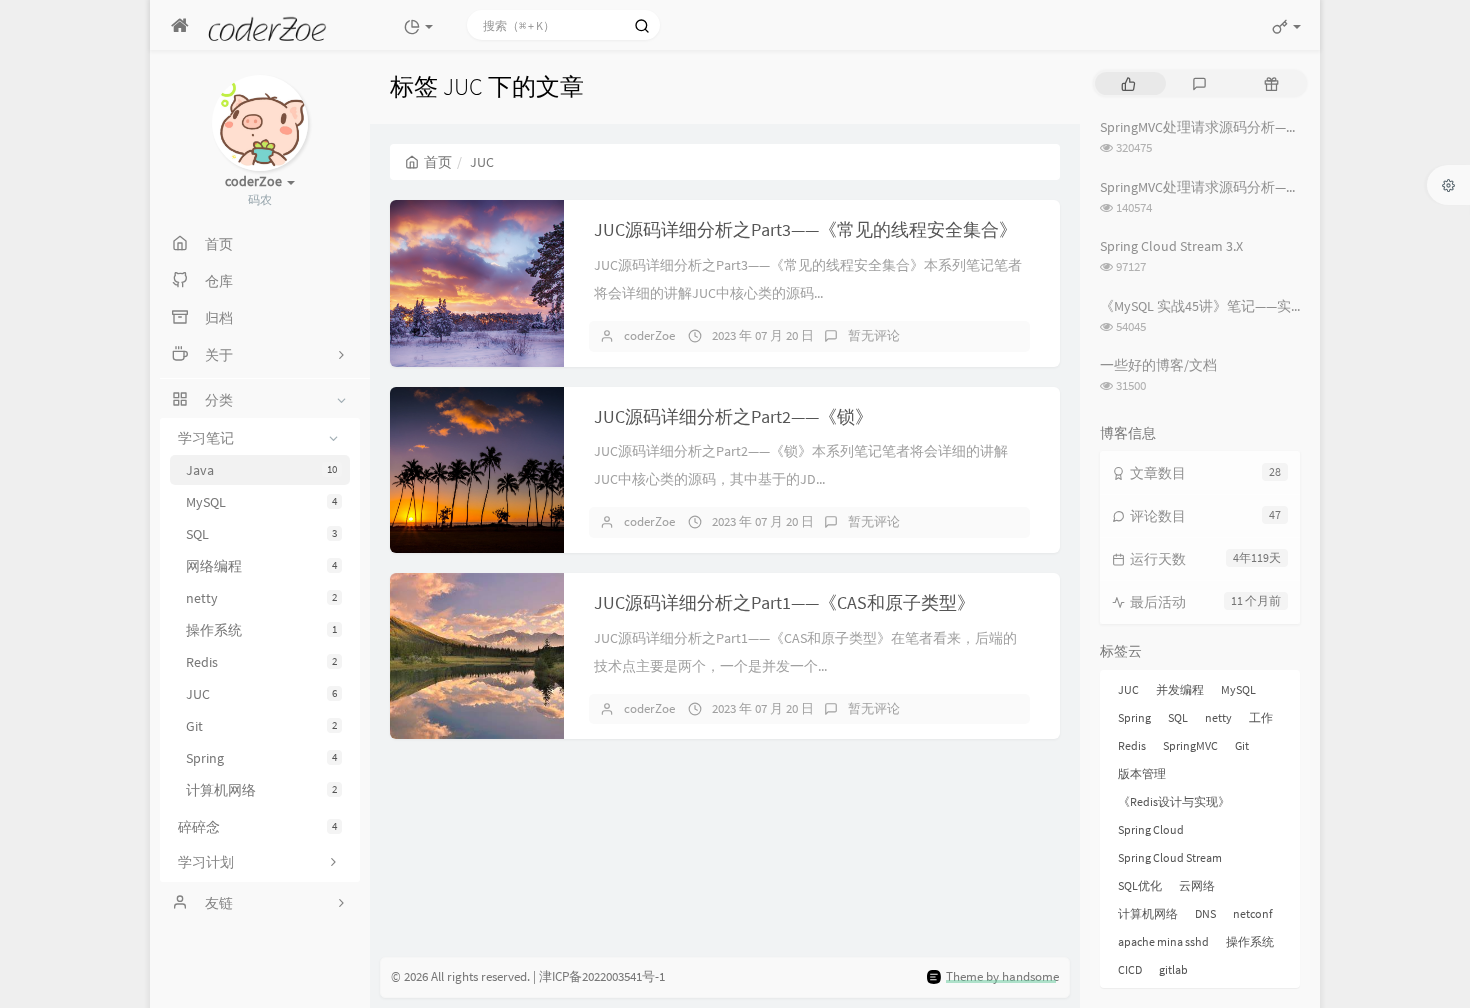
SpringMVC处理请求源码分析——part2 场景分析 (1244, 187)
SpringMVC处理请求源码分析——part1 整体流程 (1244, 127)
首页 (438, 162)
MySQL (261, 502)
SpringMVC (1190, 745)
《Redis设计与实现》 (1174, 801)
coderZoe (649, 335)
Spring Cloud (1151, 829)
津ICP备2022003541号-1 (602, 976)
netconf (1253, 913)
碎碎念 (257, 827)
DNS (1205, 913)
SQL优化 (1140, 885)
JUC (261, 694)
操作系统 (261, 630)
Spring (261, 758)
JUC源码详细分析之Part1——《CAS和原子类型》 (784, 602)
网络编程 (261, 566)
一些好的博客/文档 (1158, 365)
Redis (261, 662)
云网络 (1197, 885)
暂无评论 (874, 335)
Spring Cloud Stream (1170, 857)
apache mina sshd (1163, 941)
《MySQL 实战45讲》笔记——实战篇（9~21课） (1244, 306)
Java (261, 470)
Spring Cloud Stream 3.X (1171, 246)
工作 (1261, 717)
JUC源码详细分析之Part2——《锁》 (733, 416)
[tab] (1128, 83)
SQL (261, 534)
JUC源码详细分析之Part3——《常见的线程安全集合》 (805, 229)
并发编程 (1180, 689)
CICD (1130, 969)
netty (261, 598)
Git (261, 726)
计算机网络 (261, 790)
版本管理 (1142, 773)
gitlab (1173, 969)
